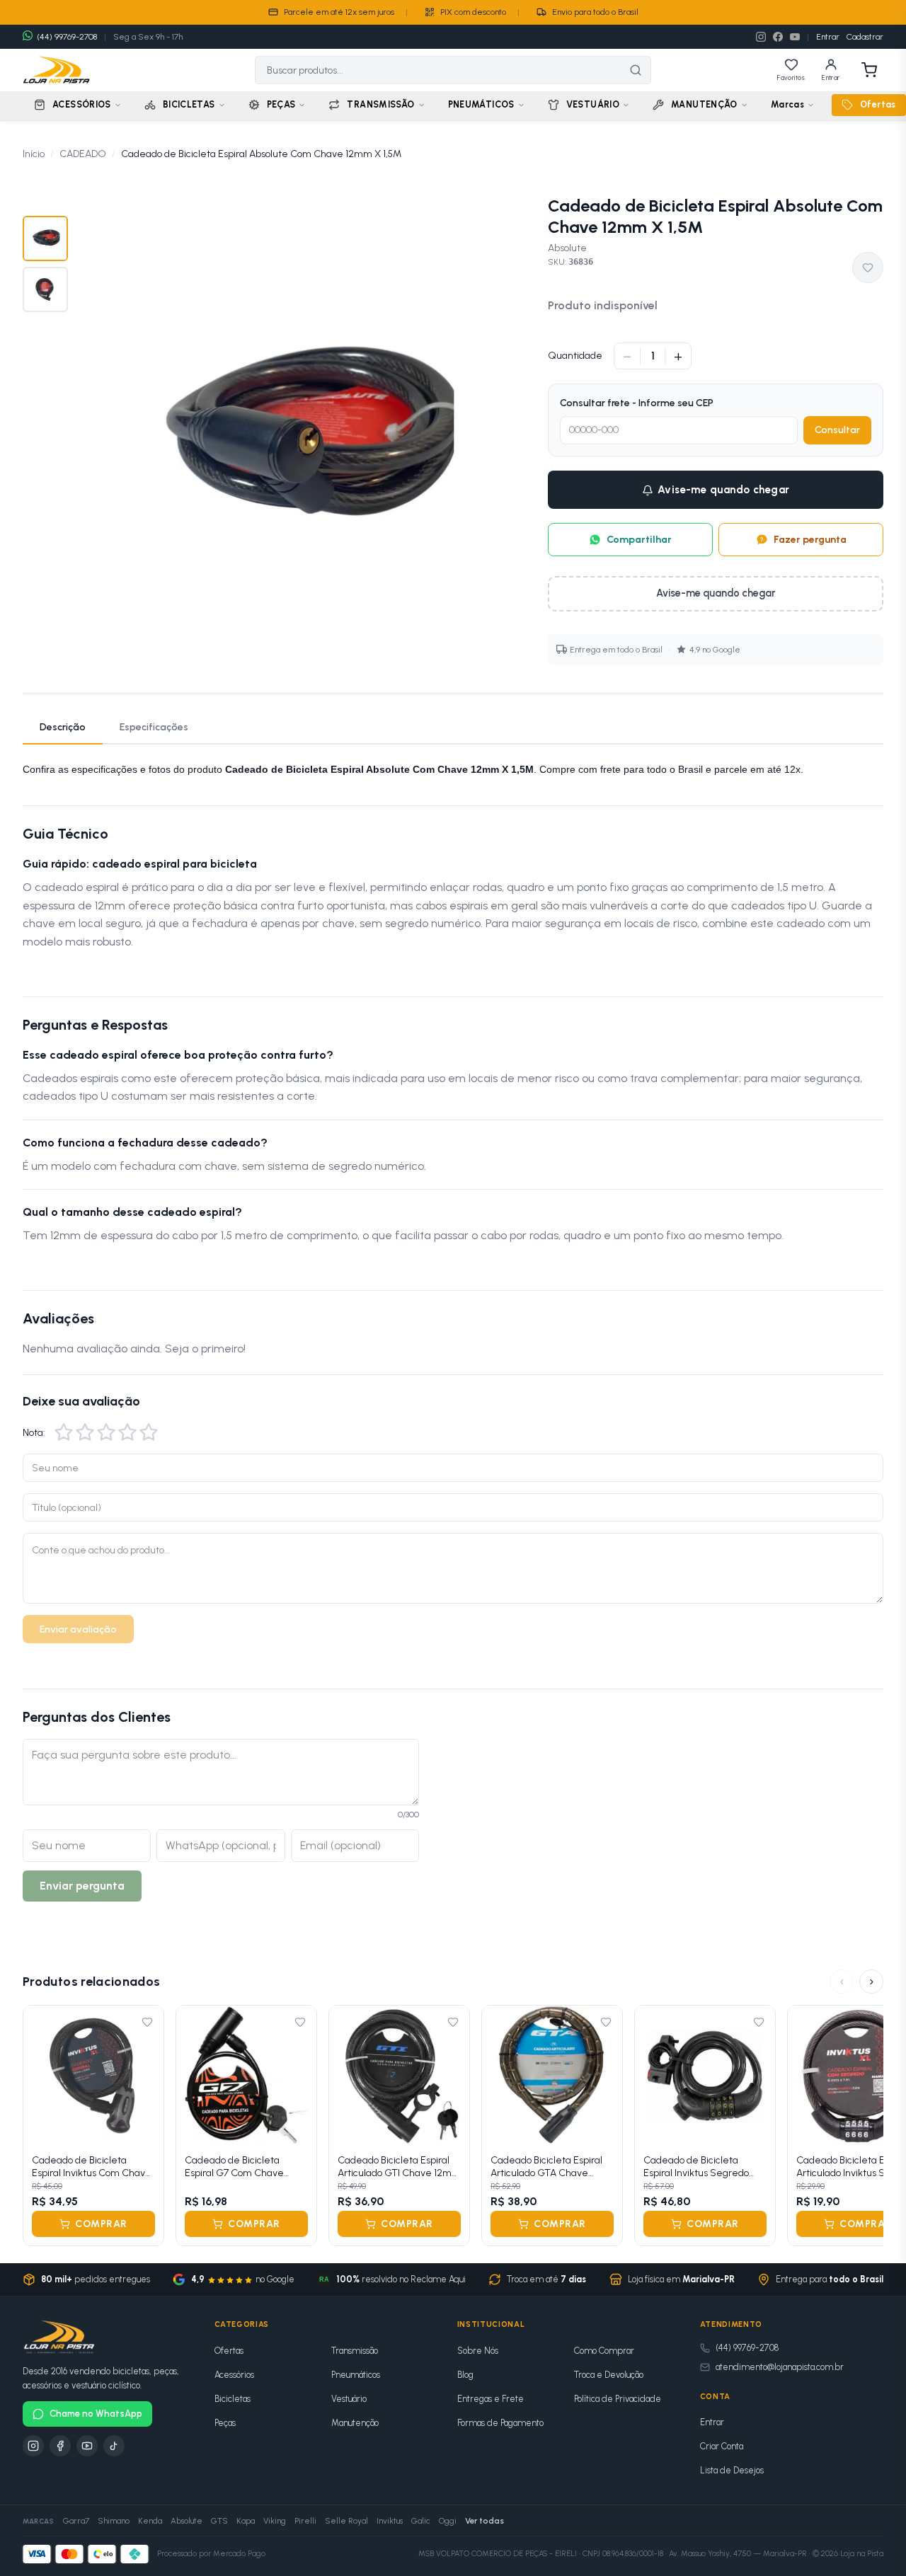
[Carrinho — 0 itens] (869, 70)
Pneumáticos (356, 2375)
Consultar (837, 430)
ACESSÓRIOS (82, 104)
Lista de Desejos (732, 2470)
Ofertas (878, 104)
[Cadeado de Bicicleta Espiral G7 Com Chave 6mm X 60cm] (246, 2076)
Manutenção (355, 2423)
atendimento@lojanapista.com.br (780, 2367)
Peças (225, 2423)
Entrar (828, 37)
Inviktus (390, 2521)
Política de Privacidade (618, 2399)
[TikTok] (114, 2446)
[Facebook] (778, 37)
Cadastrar (865, 37)
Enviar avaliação (78, 1629)
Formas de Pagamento (500, 2423)
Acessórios (234, 2375)
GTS (219, 2521)
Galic (421, 2521)
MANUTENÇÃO (704, 104)
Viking (275, 2521)
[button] (64, 1432)
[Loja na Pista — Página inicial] (57, 70)
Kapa (246, 2521)
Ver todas (484, 2521)
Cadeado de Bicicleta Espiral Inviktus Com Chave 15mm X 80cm (92, 2167)
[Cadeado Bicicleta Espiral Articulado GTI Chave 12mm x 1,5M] (399, 2076)
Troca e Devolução (609, 2375)
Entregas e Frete (491, 2399)
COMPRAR (101, 2224)
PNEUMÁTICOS (481, 104)
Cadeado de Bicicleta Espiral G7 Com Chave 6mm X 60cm (234, 2167)
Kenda (150, 2521)
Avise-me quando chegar (724, 490)
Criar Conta (722, 2446)
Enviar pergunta (82, 1886)
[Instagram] (761, 37)
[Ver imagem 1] (45, 238)
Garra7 (76, 2521)
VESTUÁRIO (593, 104)
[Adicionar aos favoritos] (868, 268)
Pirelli (305, 2521)
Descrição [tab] (63, 727)
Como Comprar (604, 2351)
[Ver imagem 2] (45, 289)
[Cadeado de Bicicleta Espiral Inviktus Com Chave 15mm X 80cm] (93, 2076)
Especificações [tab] (154, 727)
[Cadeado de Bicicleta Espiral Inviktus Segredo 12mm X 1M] (705, 2076)
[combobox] (438, 70)
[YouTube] (795, 37)
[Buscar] (636, 70)
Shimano (114, 2521)
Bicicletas (233, 2399)
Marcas (787, 104)
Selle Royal (346, 2521)
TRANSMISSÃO (380, 104)
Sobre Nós (478, 2351)
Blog (465, 2375)
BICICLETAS (189, 104)
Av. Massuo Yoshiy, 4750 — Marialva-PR (738, 2554)
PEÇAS (281, 104)
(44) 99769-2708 (747, 2348)
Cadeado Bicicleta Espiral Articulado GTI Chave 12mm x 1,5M (399, 2167)
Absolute (567, 248)
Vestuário (349, 2399)
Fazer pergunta (810, 540)
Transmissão (355, 2351)
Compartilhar (639, 540)
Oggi (448, 2521)
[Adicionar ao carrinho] (144, 2126)
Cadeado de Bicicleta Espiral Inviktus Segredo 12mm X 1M (696, 2167)
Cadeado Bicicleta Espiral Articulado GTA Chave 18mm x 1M (546, 2167)
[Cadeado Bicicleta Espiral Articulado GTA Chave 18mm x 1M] (552, 2076)
